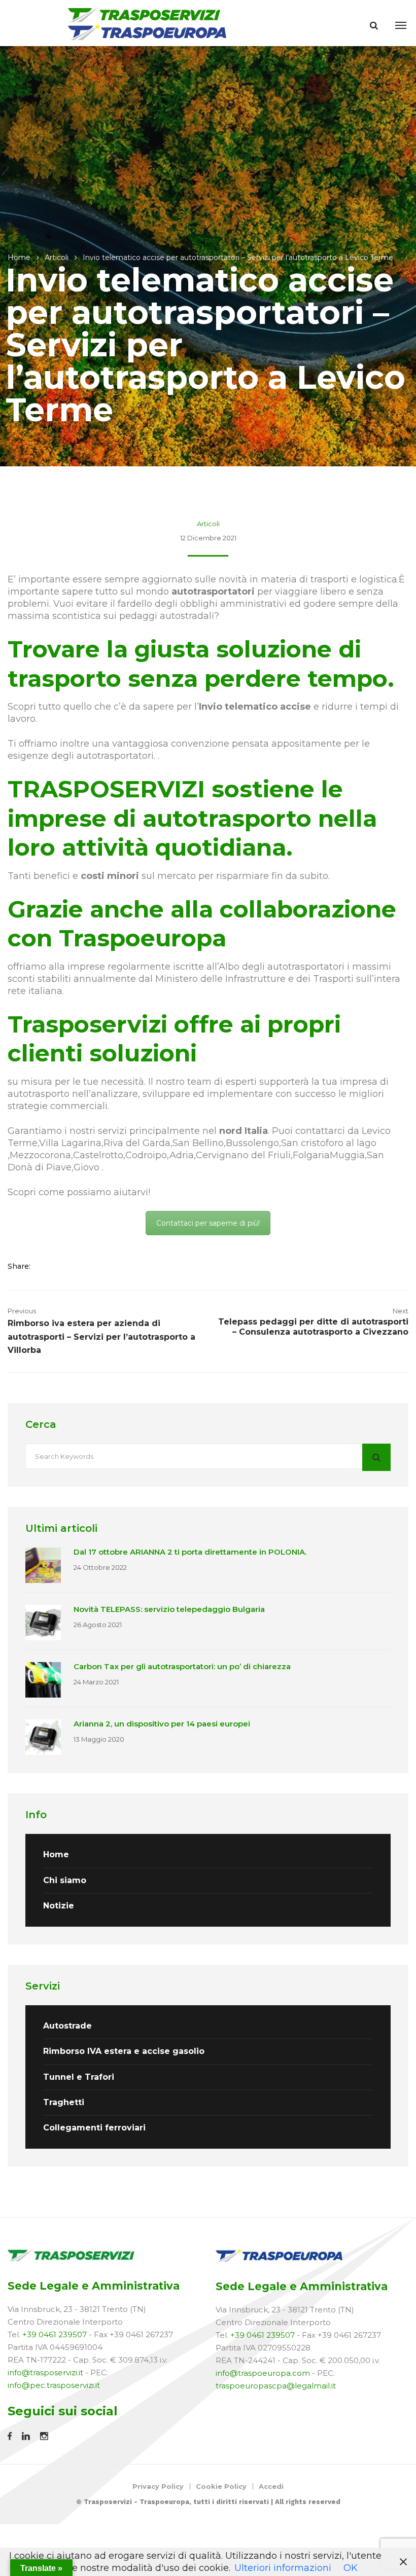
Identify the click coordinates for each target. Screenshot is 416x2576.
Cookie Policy (221, 2486)
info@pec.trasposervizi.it (54, 2385)
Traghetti (64, 2102)
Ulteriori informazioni (283, 2568)
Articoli (57, 257)
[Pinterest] (92, 1266)
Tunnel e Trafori (79, 2077)
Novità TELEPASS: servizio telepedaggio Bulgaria (169, 1609)
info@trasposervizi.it (45, 2372)
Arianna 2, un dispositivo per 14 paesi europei (162, 1724)
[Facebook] (47, 1266)
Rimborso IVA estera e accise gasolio (124, 2051)
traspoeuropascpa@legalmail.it (276, 2386)
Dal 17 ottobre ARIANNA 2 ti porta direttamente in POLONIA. (190, 1552)
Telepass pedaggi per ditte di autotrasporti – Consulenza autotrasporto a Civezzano (313, 1327)
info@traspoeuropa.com (263, 2373)
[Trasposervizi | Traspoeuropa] (148, 23)
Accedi (271, 2486)
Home (19, 257)
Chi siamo (65, 1880)
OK (351, 2568)
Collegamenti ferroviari (94, 2128)
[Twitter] (63, 1266)
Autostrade (67, 2026)
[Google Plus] (79, 1266)
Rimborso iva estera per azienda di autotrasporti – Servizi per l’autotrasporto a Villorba (101, 1337)
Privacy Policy (158, 2486)
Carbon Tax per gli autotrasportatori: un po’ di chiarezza (182, 1666)
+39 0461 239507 (55, 2334)
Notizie (59, 1906)
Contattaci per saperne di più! (208, 1223)
